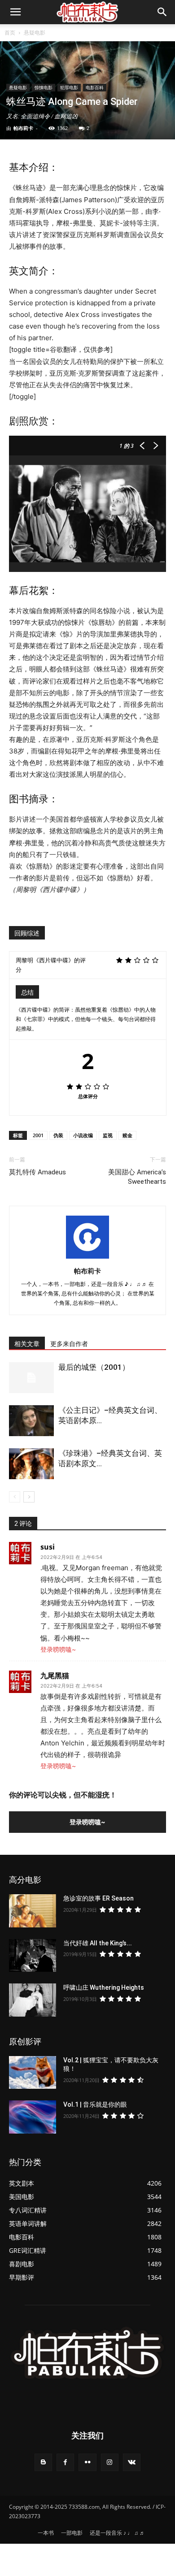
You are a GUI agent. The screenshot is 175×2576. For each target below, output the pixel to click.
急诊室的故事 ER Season (98, 1898)
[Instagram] (110, 2462)
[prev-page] (15, 1497)
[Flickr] (87, 2462)
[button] (162, 12)
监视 (108, 1135)
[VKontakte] (132, 2462)
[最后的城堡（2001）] (31, 1378)
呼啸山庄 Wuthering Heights (104, 1987)
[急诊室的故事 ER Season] (33, 1911)
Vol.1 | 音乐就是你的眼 (95, 2104)
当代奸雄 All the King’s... (98, 1943)
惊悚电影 (44, 87)
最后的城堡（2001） (94, 1367)
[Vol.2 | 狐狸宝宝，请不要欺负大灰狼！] (33, 2073)
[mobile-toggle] (15, 12)
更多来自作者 (69, 1344)
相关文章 (27, 1344)
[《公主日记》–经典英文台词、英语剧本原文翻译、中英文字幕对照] (31, 1421)
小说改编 (83, 1135)
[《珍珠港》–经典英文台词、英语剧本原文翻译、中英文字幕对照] (31, 1464)
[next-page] (29, 1497)
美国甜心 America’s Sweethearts (137, 1177)
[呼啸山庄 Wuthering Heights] (33, 2000)
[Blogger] (43, 2462)
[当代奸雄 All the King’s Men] (33, 1956)
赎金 (127, 1135)
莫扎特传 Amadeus (37, 1172)
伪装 (58, 1135)
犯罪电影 (69, 87)
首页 (10, 32)
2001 (38, 1135)
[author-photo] (87, 1258)
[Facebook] (65, 2462)
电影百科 (95, 87)
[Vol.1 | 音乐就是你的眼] (33, 2117)
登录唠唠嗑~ (58, 1649)
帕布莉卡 (23, 128)
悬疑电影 (35, 32)
